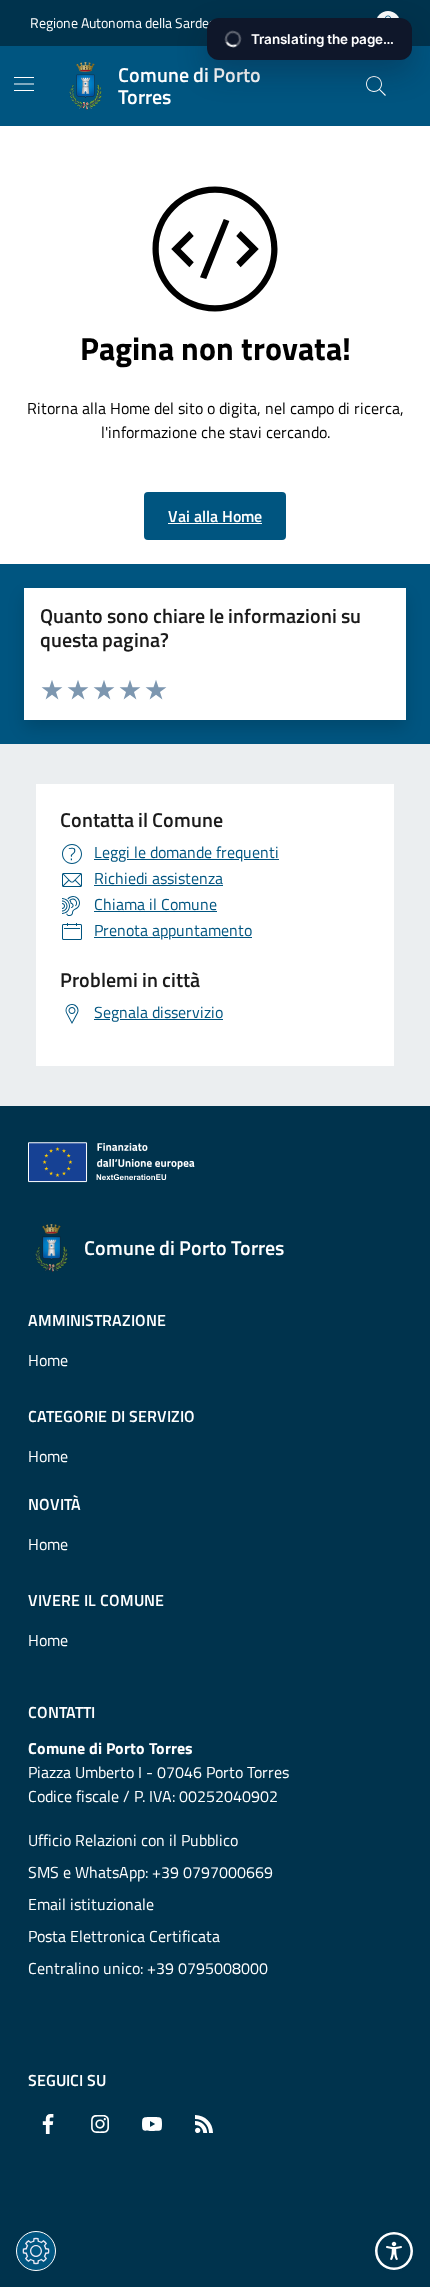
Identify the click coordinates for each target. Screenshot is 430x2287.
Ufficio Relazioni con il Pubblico (133, 1840)
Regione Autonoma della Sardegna (130, 22)
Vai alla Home (215, 516)
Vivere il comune (96, 1600)
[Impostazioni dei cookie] (36, 2251)
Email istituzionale (91, 1904)
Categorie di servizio (111, 1416)
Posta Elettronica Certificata (124, 1936)
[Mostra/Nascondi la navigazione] (24, 84)
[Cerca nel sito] (376, 86)
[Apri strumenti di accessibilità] (394, 2251)
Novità (54, 1504)
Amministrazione (97, 1320)
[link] (121, 1166)
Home (48, 1360)
